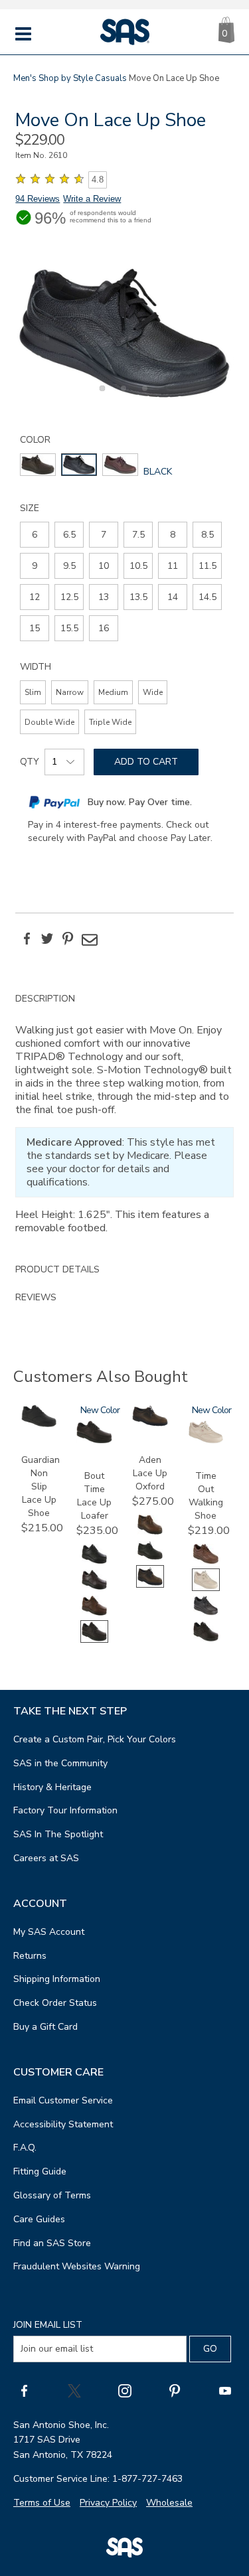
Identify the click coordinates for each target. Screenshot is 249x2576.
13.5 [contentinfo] (138, 597)
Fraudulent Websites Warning (77, 2266)
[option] (124, 333)
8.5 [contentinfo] (207, 535)
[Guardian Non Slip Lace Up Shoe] (39, 1424)
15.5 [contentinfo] (69, 628)
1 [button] (100, 396)
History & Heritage (52, 1787)
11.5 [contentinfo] (207, 566)
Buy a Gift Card (45, 2027)
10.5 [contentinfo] (138, 566)
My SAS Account (49, 1932)
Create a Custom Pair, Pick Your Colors (95, 1739)
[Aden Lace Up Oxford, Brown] (150, 1533)
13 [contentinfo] (104, 597)
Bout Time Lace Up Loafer (94, 1496)
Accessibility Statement (63, 2124)
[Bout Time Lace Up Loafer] (94, 1441)
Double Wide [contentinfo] (49, 722)
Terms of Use (42, 2503)
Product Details (57, 1269)
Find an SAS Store (52, 2243)
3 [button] (143, 396)
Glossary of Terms (52, 2195)
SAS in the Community (60, 1763)
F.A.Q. (25, 2148)
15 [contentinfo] (35, 628)
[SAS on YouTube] (225, 2390)
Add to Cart (146, 762)
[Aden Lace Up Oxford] (150, 1424)
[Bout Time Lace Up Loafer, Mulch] (94, 1614)
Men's (25, 78)
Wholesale (169, 2503)
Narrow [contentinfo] (70, 692)
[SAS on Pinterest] (175, 2390)
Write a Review (92, 199)
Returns (30, 1956)
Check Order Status (55, 2003)
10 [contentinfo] (104, 566)
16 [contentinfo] (104, 628)
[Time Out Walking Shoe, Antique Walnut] (206, 1562)
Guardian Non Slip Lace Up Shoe (41, 1486)
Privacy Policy (108, 2503)
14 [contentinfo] (173, 597)
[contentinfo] (38, 465)
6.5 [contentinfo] (69, 535)
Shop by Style (66, 78)
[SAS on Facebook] (24, 2390)
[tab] (124, 1120)
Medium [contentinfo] (113, 692)
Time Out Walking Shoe (206, 1496)
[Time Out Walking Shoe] (206, 1441)
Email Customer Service (63, 2100)
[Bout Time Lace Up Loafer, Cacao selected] (94, 1640)
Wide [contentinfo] (153, 692)
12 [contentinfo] (35, 597)
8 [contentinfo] (173, 535)
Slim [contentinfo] (33, 692)
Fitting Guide (40, 2171)
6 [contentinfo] (35, 535)
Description (45, 999)
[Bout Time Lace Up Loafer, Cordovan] (94, 1588)
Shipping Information (57, 1979)
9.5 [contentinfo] (69, 566)
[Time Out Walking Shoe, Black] (206, 1614)
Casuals (111, 78)
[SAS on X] (74, 2390)
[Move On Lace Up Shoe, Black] (124, 333)
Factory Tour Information (65, 1810)
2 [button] (122, 396)
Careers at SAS (46, 1858)
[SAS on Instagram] (125, 2390)
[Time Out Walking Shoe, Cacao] (206, 1640)
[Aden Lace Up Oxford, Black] (150, 1559)
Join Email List (48, 2325)
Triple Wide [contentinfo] (110, 722)
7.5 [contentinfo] (138, 535)
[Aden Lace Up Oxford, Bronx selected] (150, 1585)
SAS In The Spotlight (58, 1834)
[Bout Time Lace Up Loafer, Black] (94, 1562)
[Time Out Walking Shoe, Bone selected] (206, 1588)
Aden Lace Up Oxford (150, 1473)
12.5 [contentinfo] (69, 597)
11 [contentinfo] (173, 566)
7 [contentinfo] (104, 535)
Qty (30, 762)
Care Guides (39, 2219)
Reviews (36, 1297)
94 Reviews (38, 199)
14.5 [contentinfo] (207, 597)
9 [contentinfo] (35, 566)
